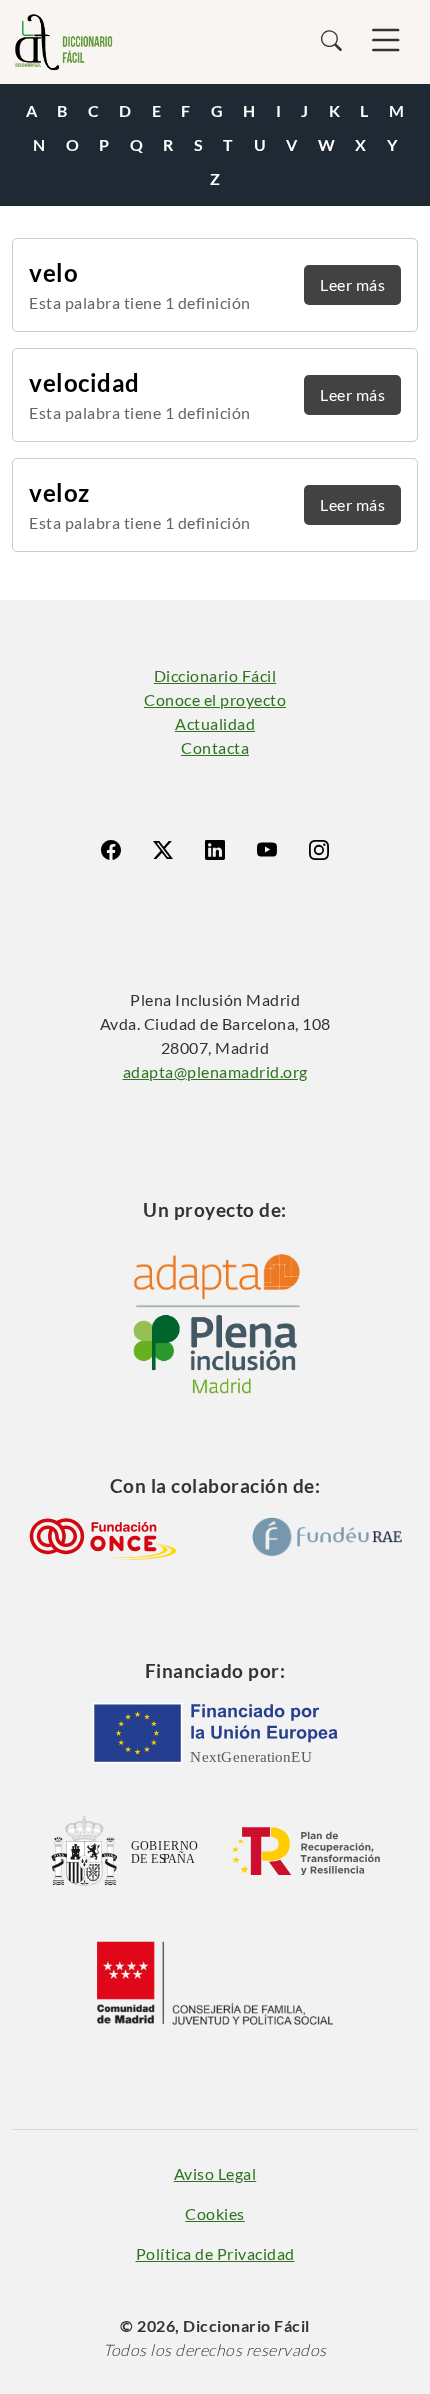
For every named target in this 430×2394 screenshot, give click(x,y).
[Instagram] (319, 850)
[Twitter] (163, 850)
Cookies (215, 2213)
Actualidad (215, 723)
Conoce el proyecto (215, 699)
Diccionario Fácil (215, 675)
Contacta (215, 747)
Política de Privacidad (215, 2253)
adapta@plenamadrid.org (215, 1071)
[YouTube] (267, 850)
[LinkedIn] (215, 850)
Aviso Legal (215, 2173)
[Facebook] (111, 850)
